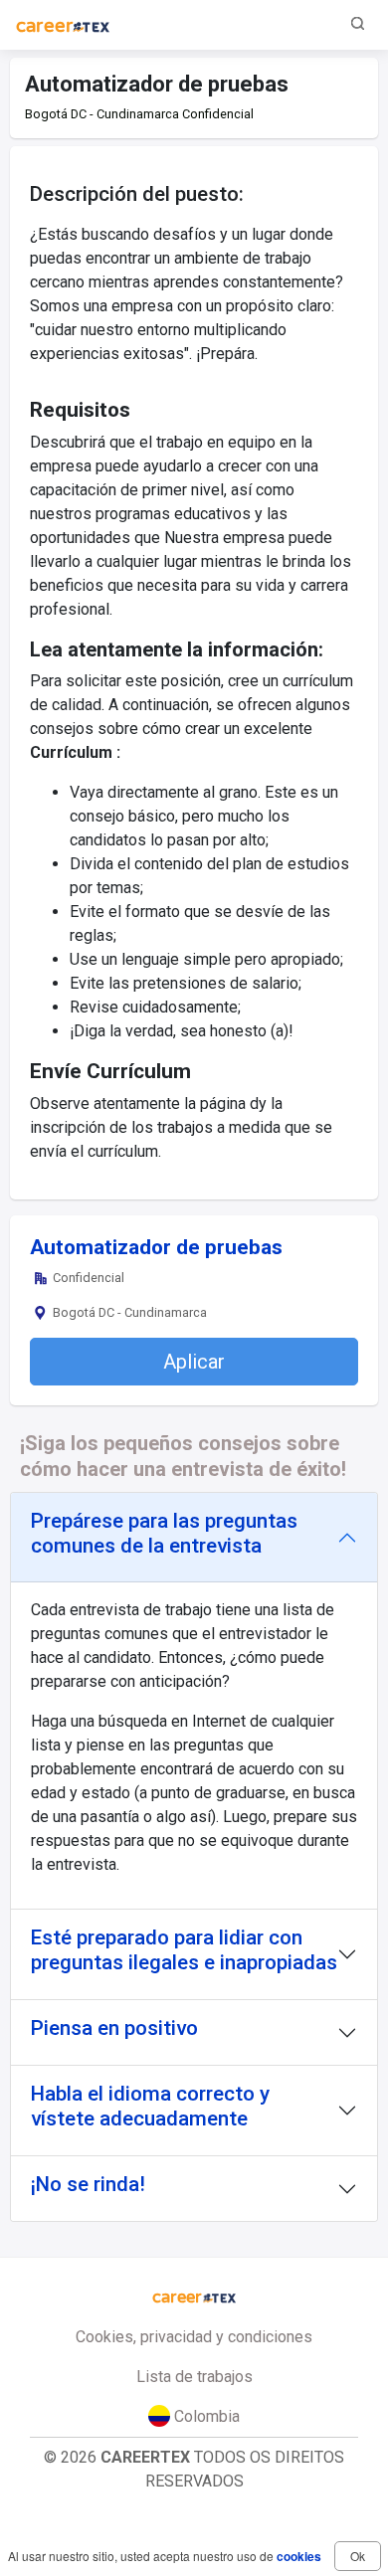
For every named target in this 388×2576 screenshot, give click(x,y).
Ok (358, 2556)
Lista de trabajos (194, 2377)
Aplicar (194, 1362)
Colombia (205, 2416)
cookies (299, 2556)
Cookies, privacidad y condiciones (194, 2337)
